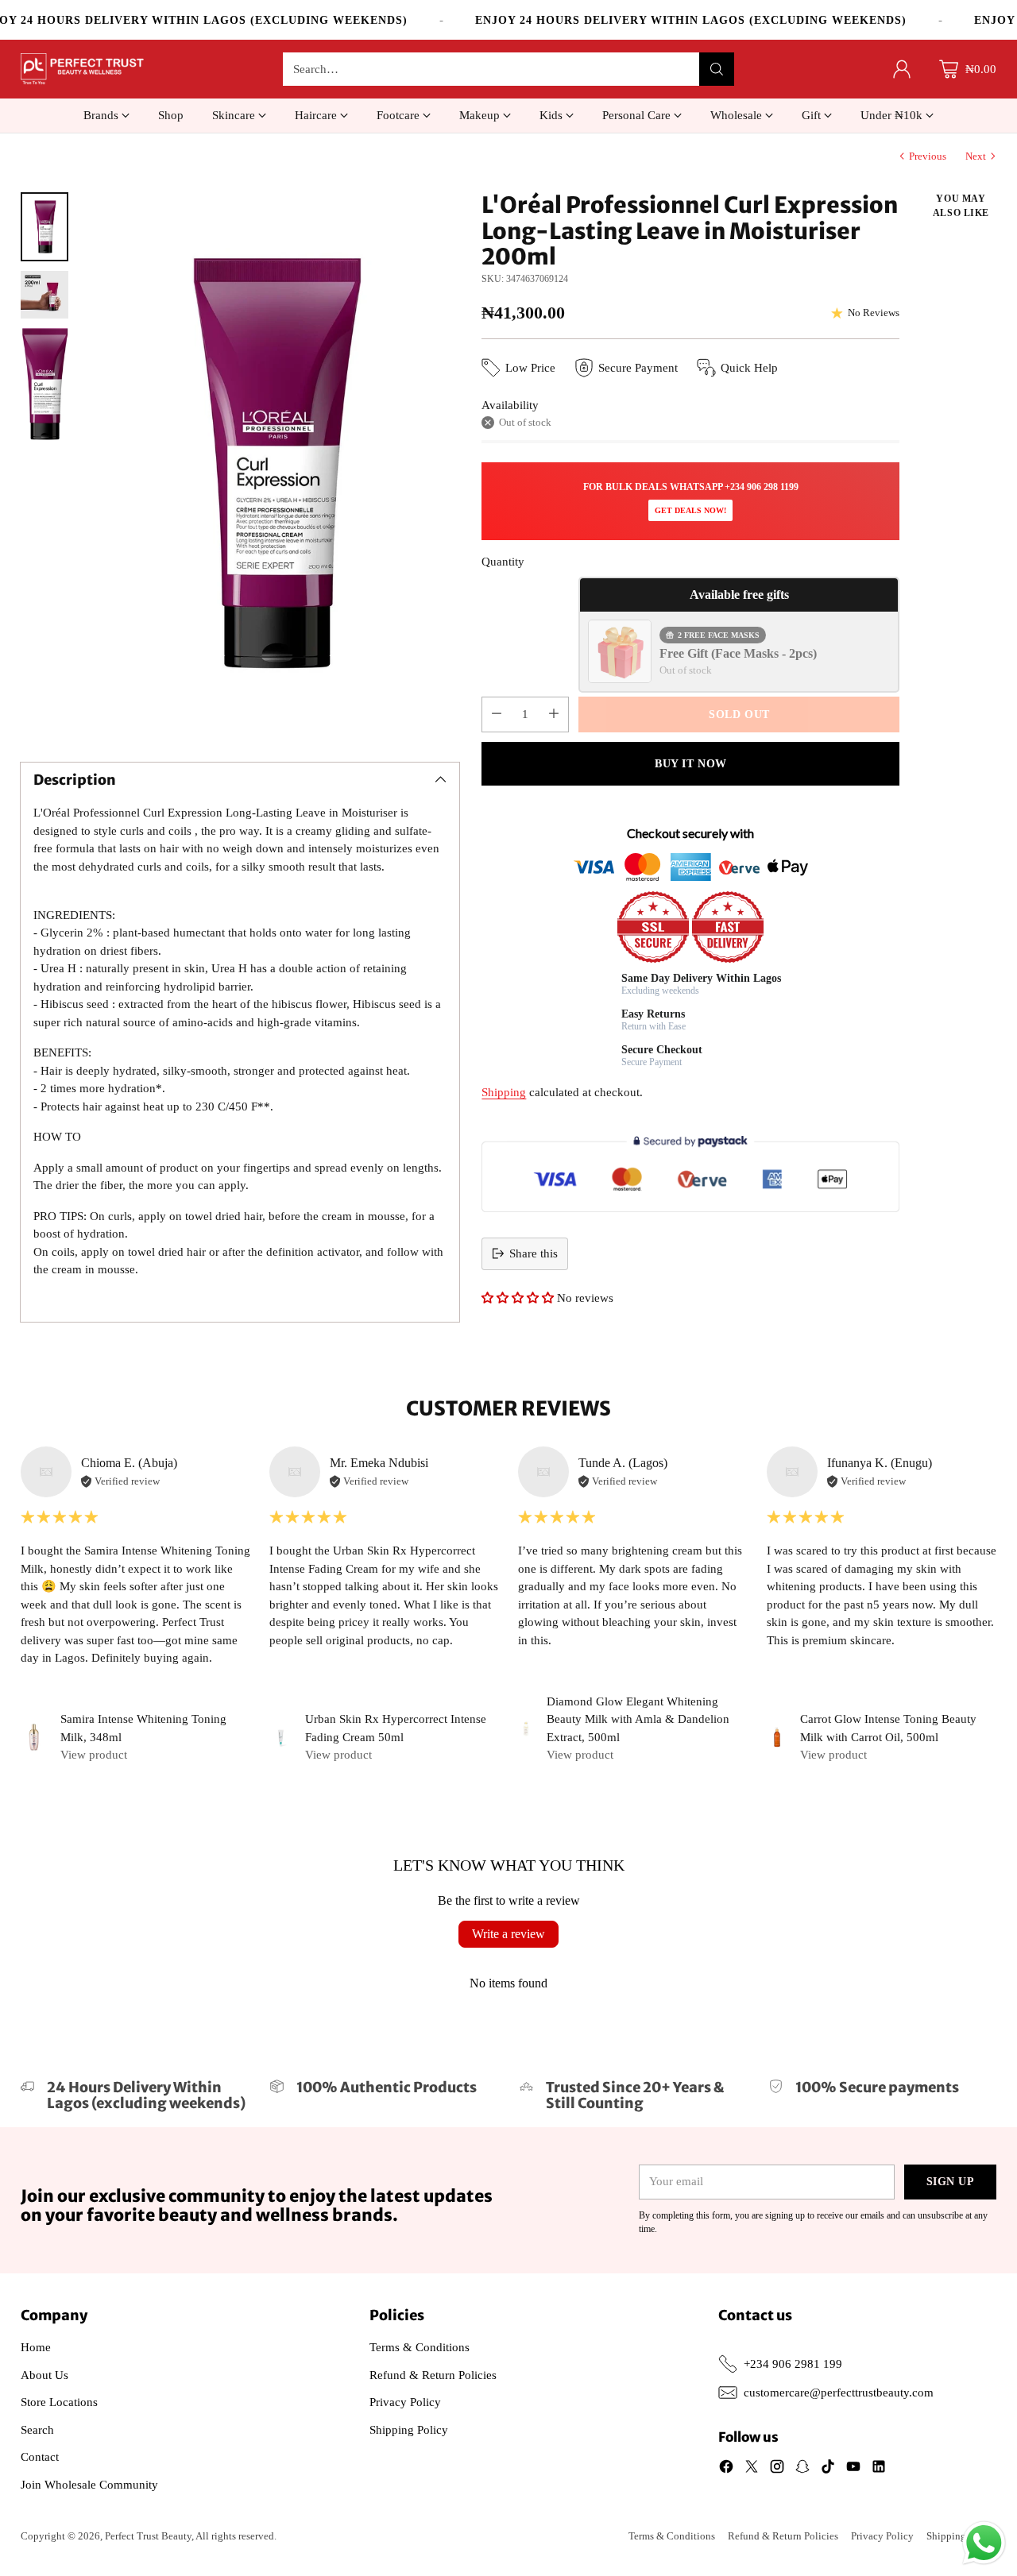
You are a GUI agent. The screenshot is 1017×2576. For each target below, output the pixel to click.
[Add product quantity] (554, 714)
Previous (928, 156)
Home (36, 2347)
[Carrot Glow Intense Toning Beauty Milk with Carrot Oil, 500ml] (777, 1737)
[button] (518, 1298)
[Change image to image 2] (44, 295)
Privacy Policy (405, 2402)
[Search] (717, 69)
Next (976, 156)
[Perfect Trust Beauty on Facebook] (726, 2469)
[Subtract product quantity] (497, 714)
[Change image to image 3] (44, 384)
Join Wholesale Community (89, 2485)
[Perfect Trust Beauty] (82, 69)
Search (37, 2430)
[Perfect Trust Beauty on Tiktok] (828, 2469)
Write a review (508, 1934)
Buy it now (691, 764)
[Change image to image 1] (44, 227)
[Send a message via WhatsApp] (984, 2543)
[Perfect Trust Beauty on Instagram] (777, 2469)
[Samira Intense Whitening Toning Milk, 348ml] (35, 1738)
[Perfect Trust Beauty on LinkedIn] (879, 2469)
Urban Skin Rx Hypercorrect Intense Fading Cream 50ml (396, 1728)
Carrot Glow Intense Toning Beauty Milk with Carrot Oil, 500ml (888, 1728)
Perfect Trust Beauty (148, 2536)
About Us (44, 2375)
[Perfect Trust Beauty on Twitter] (752, 2469)
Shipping (504, 1092)
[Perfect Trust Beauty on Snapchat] (802, 2469)
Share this (534, 1253)
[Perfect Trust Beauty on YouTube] (853, 2469)
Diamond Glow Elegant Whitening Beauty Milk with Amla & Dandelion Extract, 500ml (638, 1719)
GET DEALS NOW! (690, 510)
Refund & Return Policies (433, 2375)
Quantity (503, 562)
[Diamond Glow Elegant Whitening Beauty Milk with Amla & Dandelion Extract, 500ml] (526, 1728)
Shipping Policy (409, 2430)
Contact (40, 2457)
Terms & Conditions (420, 2347)
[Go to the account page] (902, 69)
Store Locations (59, 2402)
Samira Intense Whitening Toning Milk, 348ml (143, 1728)
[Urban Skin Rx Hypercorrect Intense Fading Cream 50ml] (281, 1738)
